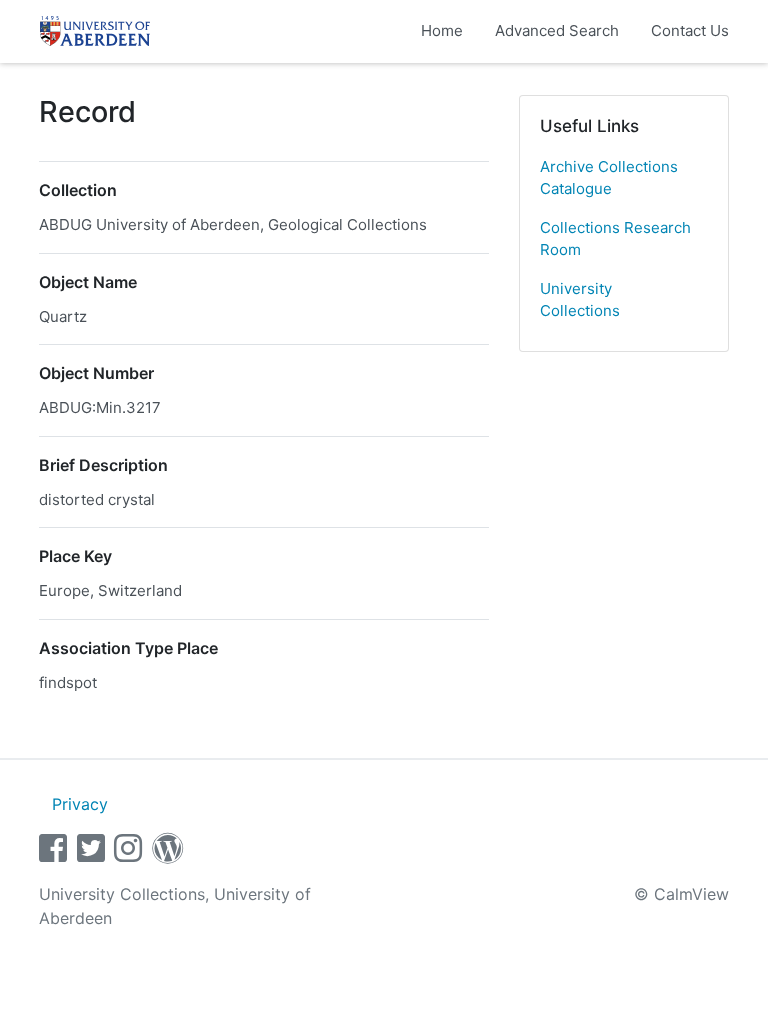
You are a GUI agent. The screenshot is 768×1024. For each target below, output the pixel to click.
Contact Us (690, 30)
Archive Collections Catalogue (609, 178)
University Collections (580, 300)
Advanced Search (557, 30)
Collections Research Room (615, 239)
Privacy (80, 804)
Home (442, 30)
